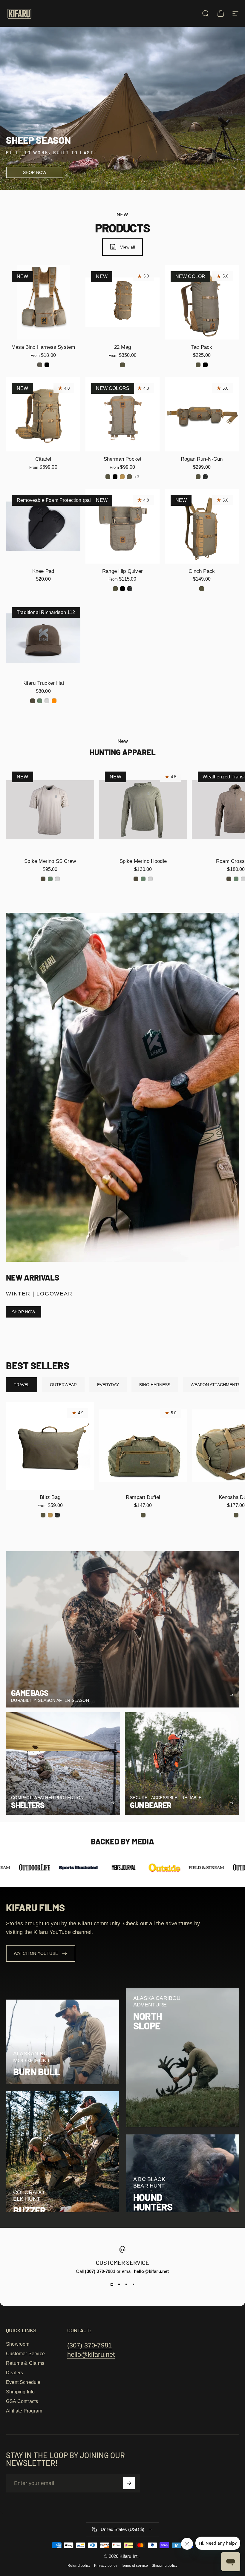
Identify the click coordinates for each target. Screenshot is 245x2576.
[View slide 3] (126, 2285)
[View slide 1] (112, 2285)
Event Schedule (23, 2382)
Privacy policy (106, 2566)
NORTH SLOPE (148, 2021)
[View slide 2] (119, 2285)
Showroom (18, 2344)
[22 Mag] (122, 302)
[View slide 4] (133, 2285)
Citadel (43, 459)
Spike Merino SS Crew (50, 861)
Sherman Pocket (123, 459)
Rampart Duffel (143, 1497)
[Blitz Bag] (50, 1446)
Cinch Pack (202, 571)
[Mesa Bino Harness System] (43, 302)
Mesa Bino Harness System (43, 347)
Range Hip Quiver (122, 571)
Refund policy (79, 2566)
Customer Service (25, 2354)
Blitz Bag (50, 1497)
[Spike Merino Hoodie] (143, 810)
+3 (137, 477)
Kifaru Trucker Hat (43, 683)
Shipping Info (20, 2392)
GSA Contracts (22, 2401)
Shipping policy (165, 2566)
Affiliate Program (24, 2411)
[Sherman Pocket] (122, 414)
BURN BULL (36, 2072)
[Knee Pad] (43, 526)
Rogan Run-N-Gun (202, 459)
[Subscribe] (129, 2483)
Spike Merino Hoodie (143, 861)
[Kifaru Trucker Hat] (43, 638)
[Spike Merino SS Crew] (50, 810)
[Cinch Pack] (202, 526)
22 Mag (122, 347)
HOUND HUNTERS (153, 2202)
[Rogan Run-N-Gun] (202, 414)
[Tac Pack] (202, 302)
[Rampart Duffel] (143, 1446)
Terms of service (135, 2566)
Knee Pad (43, 571)
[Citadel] (43, 414)
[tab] (22, 1385)
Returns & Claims (25, 2363)
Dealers (14, 2373)
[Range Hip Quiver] (122, 526)
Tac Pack (202, 347)
